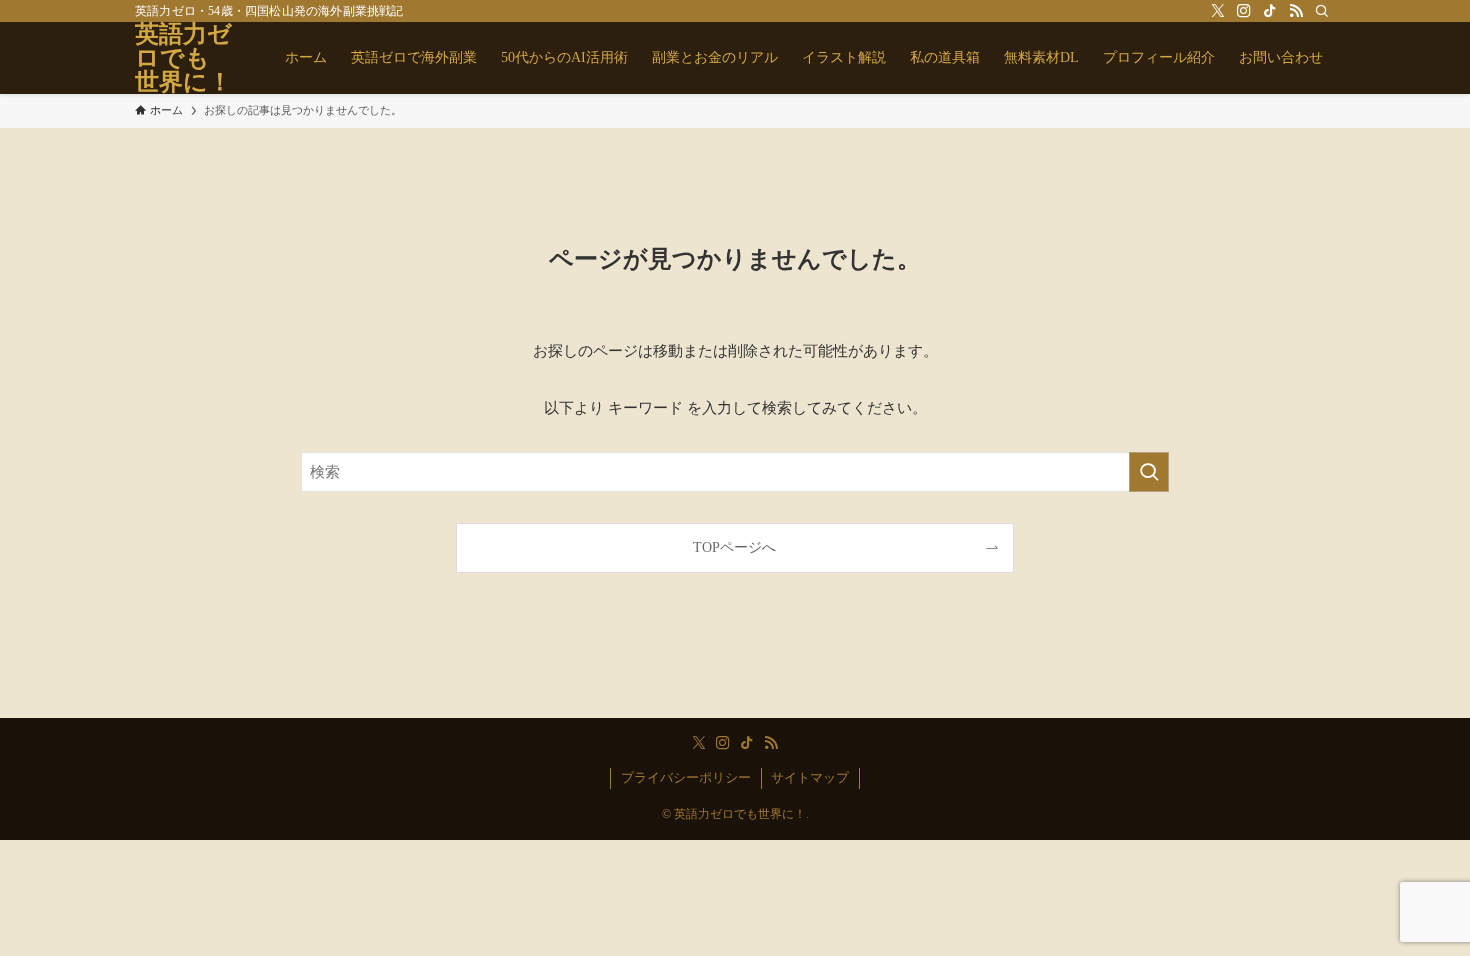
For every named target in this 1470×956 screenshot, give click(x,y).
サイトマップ (810, 777)
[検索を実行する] (1149, 472)
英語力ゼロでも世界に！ (183, 58)
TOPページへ (734, 547)
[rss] (1296, 11)
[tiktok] (1270, 11)
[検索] (1322, 11)
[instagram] (1244, 11)
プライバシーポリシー (686, 777)
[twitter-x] (1218, 11)
